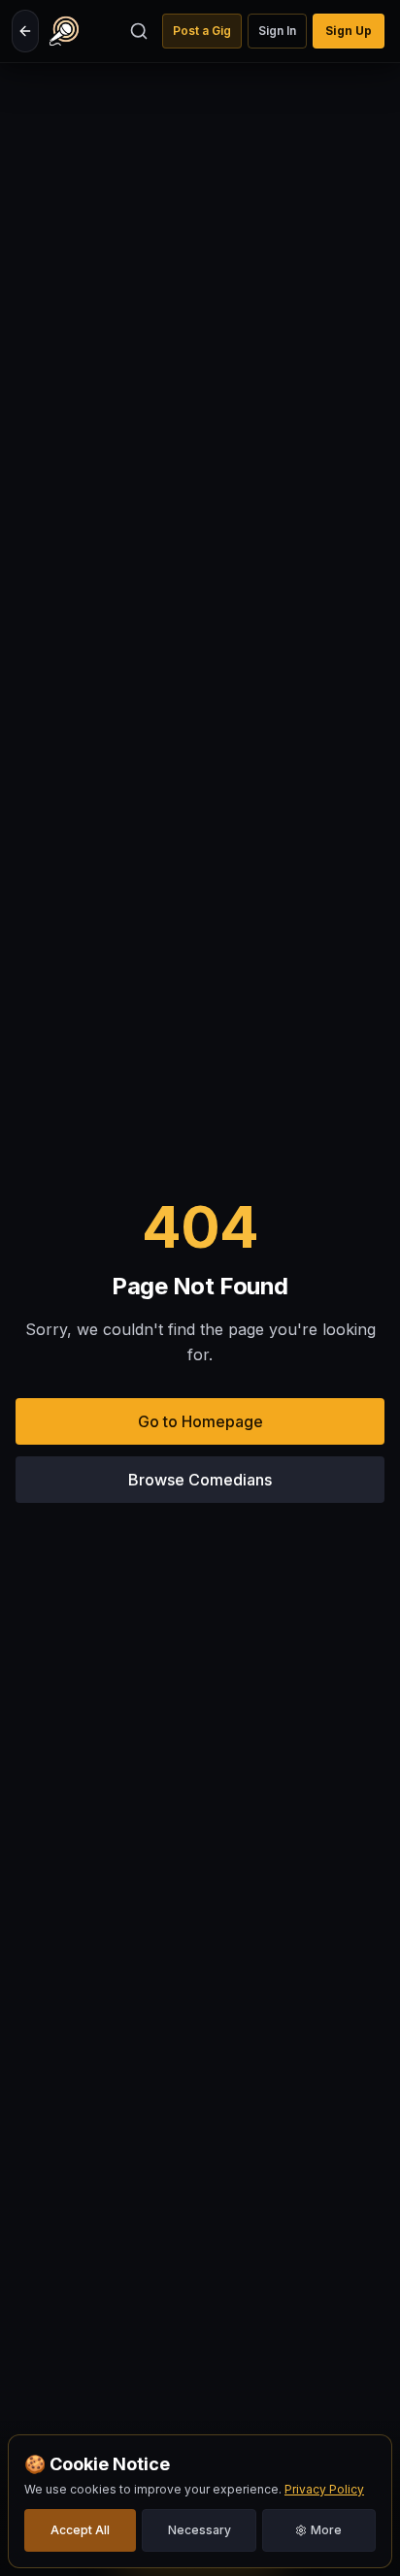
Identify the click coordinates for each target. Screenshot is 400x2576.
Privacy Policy (324, 2489)
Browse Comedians (200, 1480)
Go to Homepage (200, 1421)
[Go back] (25, 31)
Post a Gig (202, 31)
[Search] (139, 31)
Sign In (277, 31)
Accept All (80, 2530)
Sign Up (349, 31)
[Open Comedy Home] (64, 31)
